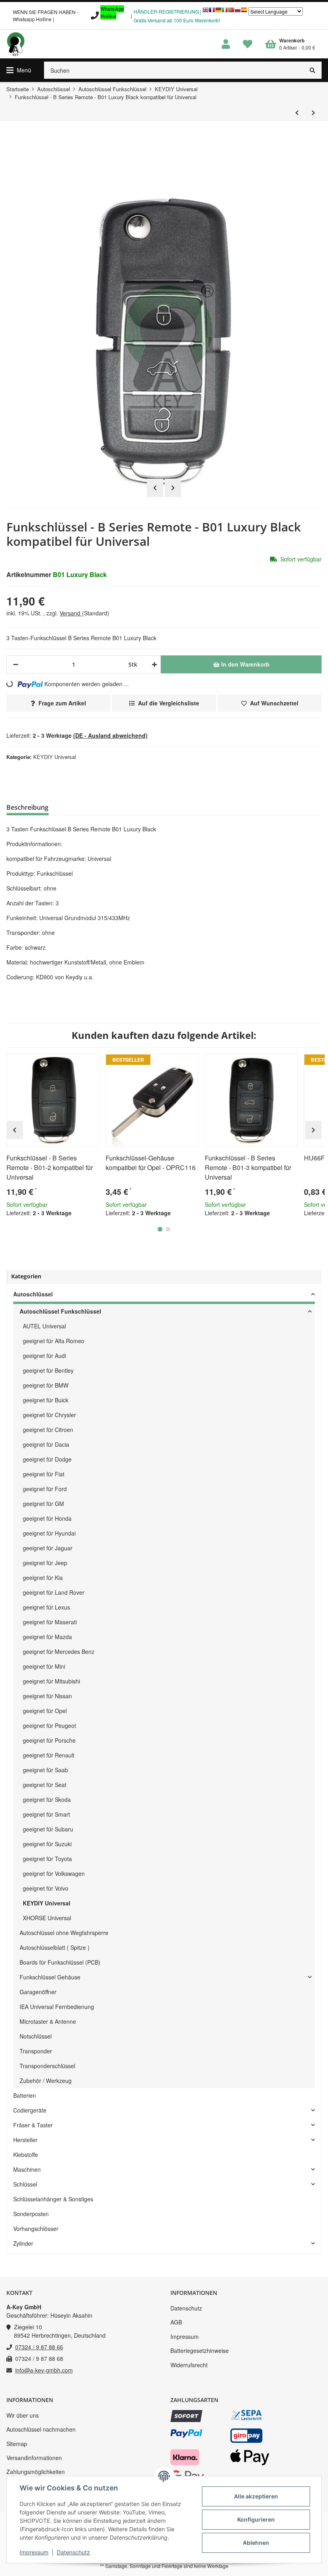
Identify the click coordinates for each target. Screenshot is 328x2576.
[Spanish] (244, 12)
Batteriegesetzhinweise (200, 2350)
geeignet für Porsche (49, 1740)
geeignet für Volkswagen (54, 1873)
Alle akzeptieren (256, 2496)
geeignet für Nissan (47, 1696)
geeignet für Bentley (48, 1370)
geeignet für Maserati (50, 1622)
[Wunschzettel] (248, 44)
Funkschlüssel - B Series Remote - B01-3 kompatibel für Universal (248, 1167)
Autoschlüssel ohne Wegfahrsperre (64, 1933)
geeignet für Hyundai (49, 1533)
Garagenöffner (38, 1992)
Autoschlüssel (33, 1294)
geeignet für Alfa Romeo (54, 1341)
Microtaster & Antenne (48, 2021)
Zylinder (23, 2243)
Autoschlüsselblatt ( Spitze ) (55, 1947)
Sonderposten (31, 2214)
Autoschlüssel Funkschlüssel (60, 1311)
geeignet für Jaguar (48, 1548)
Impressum (185, 2336)
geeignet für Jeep (45, 1563)
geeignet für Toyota (47, 1859)
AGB (176, 2322)
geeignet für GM (43, 1504)
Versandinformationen (34, 2458)
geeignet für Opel (45, 1711)
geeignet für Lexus (46, 1607)
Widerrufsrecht (189, 2365)
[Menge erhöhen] (153, 664)
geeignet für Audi (44, 1356)
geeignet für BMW (46, 1385)
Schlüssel (25, 2184)
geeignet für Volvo (46, 1888)
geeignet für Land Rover (54, 1592)
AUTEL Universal (44, 1326)
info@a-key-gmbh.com (44, 2370)
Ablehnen (256, 2543)
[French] (212, 12)
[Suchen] (313, 70)
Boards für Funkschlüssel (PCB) (60, 1962)
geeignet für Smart (46, 1814)
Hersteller (25, 2140)
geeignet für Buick (46, 1400)
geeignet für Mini (44, 1666)
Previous (155, 488)
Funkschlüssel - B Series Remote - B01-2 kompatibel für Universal (50, 1167)
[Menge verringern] (16, 664)
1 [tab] (160, 1229)
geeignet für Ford (45, 1489)
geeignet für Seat (45, 1785)
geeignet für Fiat (44, 1474)
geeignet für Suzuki (47, 1844)
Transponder (36, 2051)
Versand (71, 613)
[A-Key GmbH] (16, 44)
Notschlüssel (36, 2036)
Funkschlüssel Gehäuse (50, 1977)
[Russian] (238, 12)
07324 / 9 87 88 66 (39, 2347)
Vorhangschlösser (36, 2229)
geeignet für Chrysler (49, 1415)
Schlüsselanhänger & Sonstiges (53, 2199)
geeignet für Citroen (48, 1430)
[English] (206, 12)
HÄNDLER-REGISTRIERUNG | (167, 11)
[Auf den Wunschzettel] (90, 1064)
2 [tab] (168, 1229)
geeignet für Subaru (48, 1829)
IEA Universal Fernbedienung (57, 2007)
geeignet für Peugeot (49, 1725)
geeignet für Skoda (47, 1799)
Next (173, 488)
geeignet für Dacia (46, 1444)
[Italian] (225, 12)
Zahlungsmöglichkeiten (36, 2472)
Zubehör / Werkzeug (46, 2081)
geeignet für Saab (45, 1770)
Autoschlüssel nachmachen (41, 2429)
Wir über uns (23, 2415)
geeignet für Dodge (47, 1459)
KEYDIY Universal (55, 757)
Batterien (25, 2095)
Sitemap (17, 2444)
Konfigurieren (256, 2519)
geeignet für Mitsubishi (51, 1681)
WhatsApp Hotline (112, 12)
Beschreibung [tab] (27, 807)
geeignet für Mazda (47, 1637)
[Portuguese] (231, 12)
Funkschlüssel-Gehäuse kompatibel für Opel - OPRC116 (151, 1163)
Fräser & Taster (33, 2125)
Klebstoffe (26, 2155)
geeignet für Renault (49, 1755)
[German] (218, 12)
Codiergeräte (30, 2110)
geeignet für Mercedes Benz (59, 1651)
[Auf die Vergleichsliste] (70, 1064)
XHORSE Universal (47, 1918)
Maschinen (27, 2169)
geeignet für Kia (43, 1578)
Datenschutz (186, 2308)
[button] (226, 44)
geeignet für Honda (47, 1518)
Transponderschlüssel (47, 2066)
